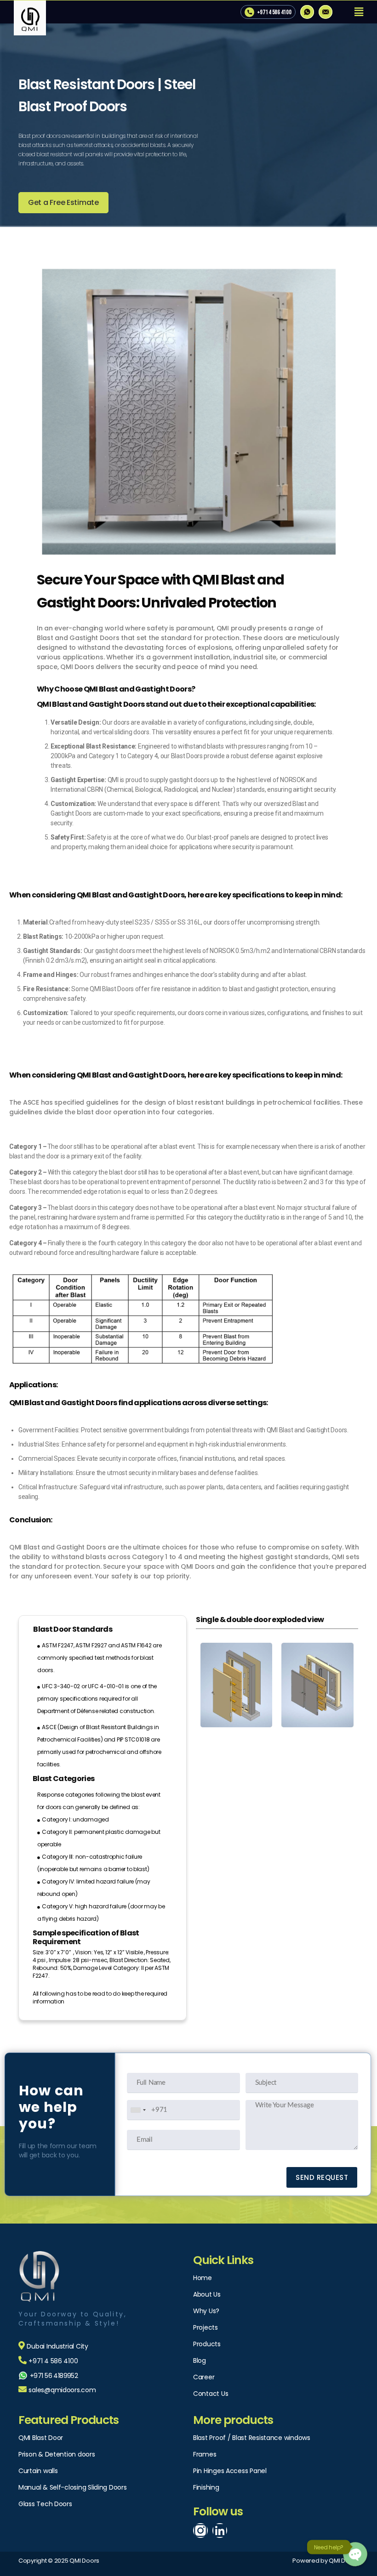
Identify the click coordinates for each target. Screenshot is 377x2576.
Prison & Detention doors (57, 2454)
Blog (200, 2360)
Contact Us (211, 2394)
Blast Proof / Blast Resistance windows (252, 2438)
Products (207, 2344)
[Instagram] (200, 2531)
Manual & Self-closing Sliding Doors (73, 2487)
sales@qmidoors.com (62, 2390)
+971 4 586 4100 (274, 12)
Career (204, 2377)
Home (203, 2278)
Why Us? (206, 2311)
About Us (207, 2294)
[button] (63, 203)
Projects (206, 2327)
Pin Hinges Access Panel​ (230, 2471)
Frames (205, 2454)
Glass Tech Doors (45, 2504)
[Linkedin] (220, 2531)
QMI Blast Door (41, 2438)
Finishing (206, 2487)
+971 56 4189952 (54, 2376)
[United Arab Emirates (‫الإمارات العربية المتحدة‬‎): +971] (138, 2110)
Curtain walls (38, 2471)
